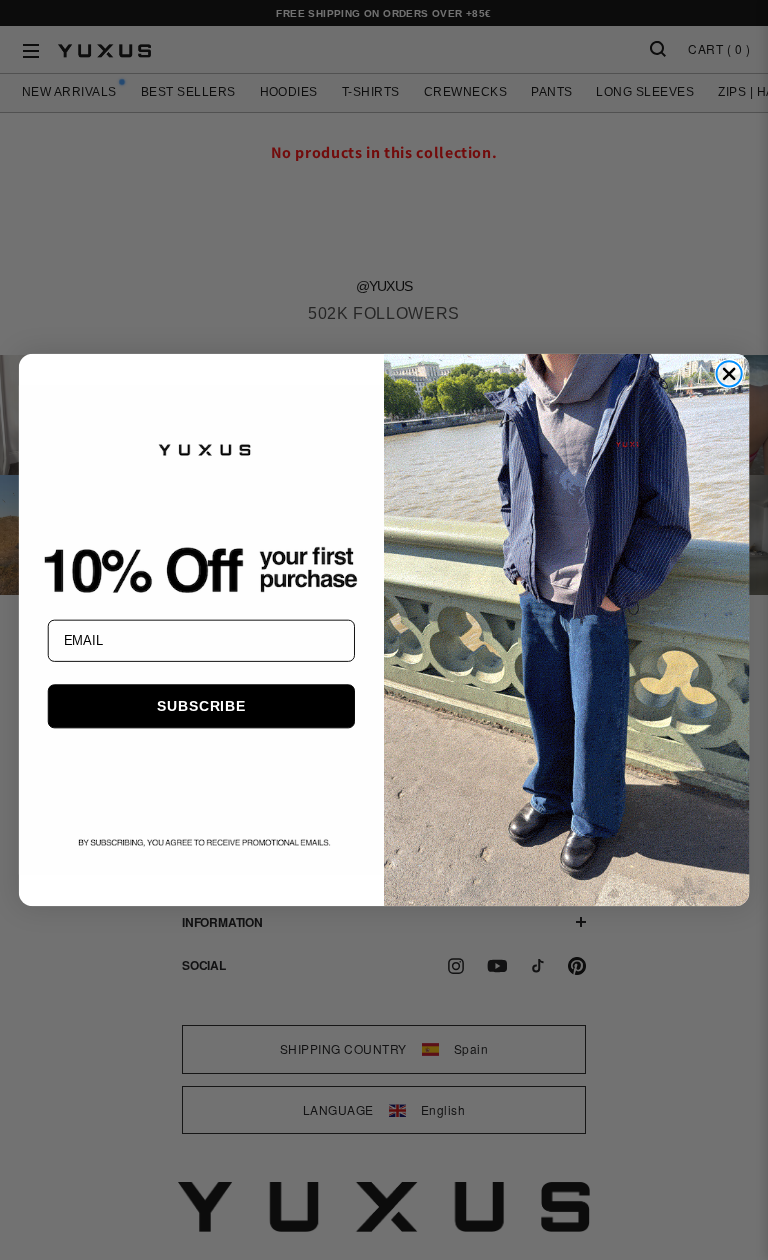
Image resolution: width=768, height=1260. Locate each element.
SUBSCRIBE (201, 706)
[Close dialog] (728, 373)
